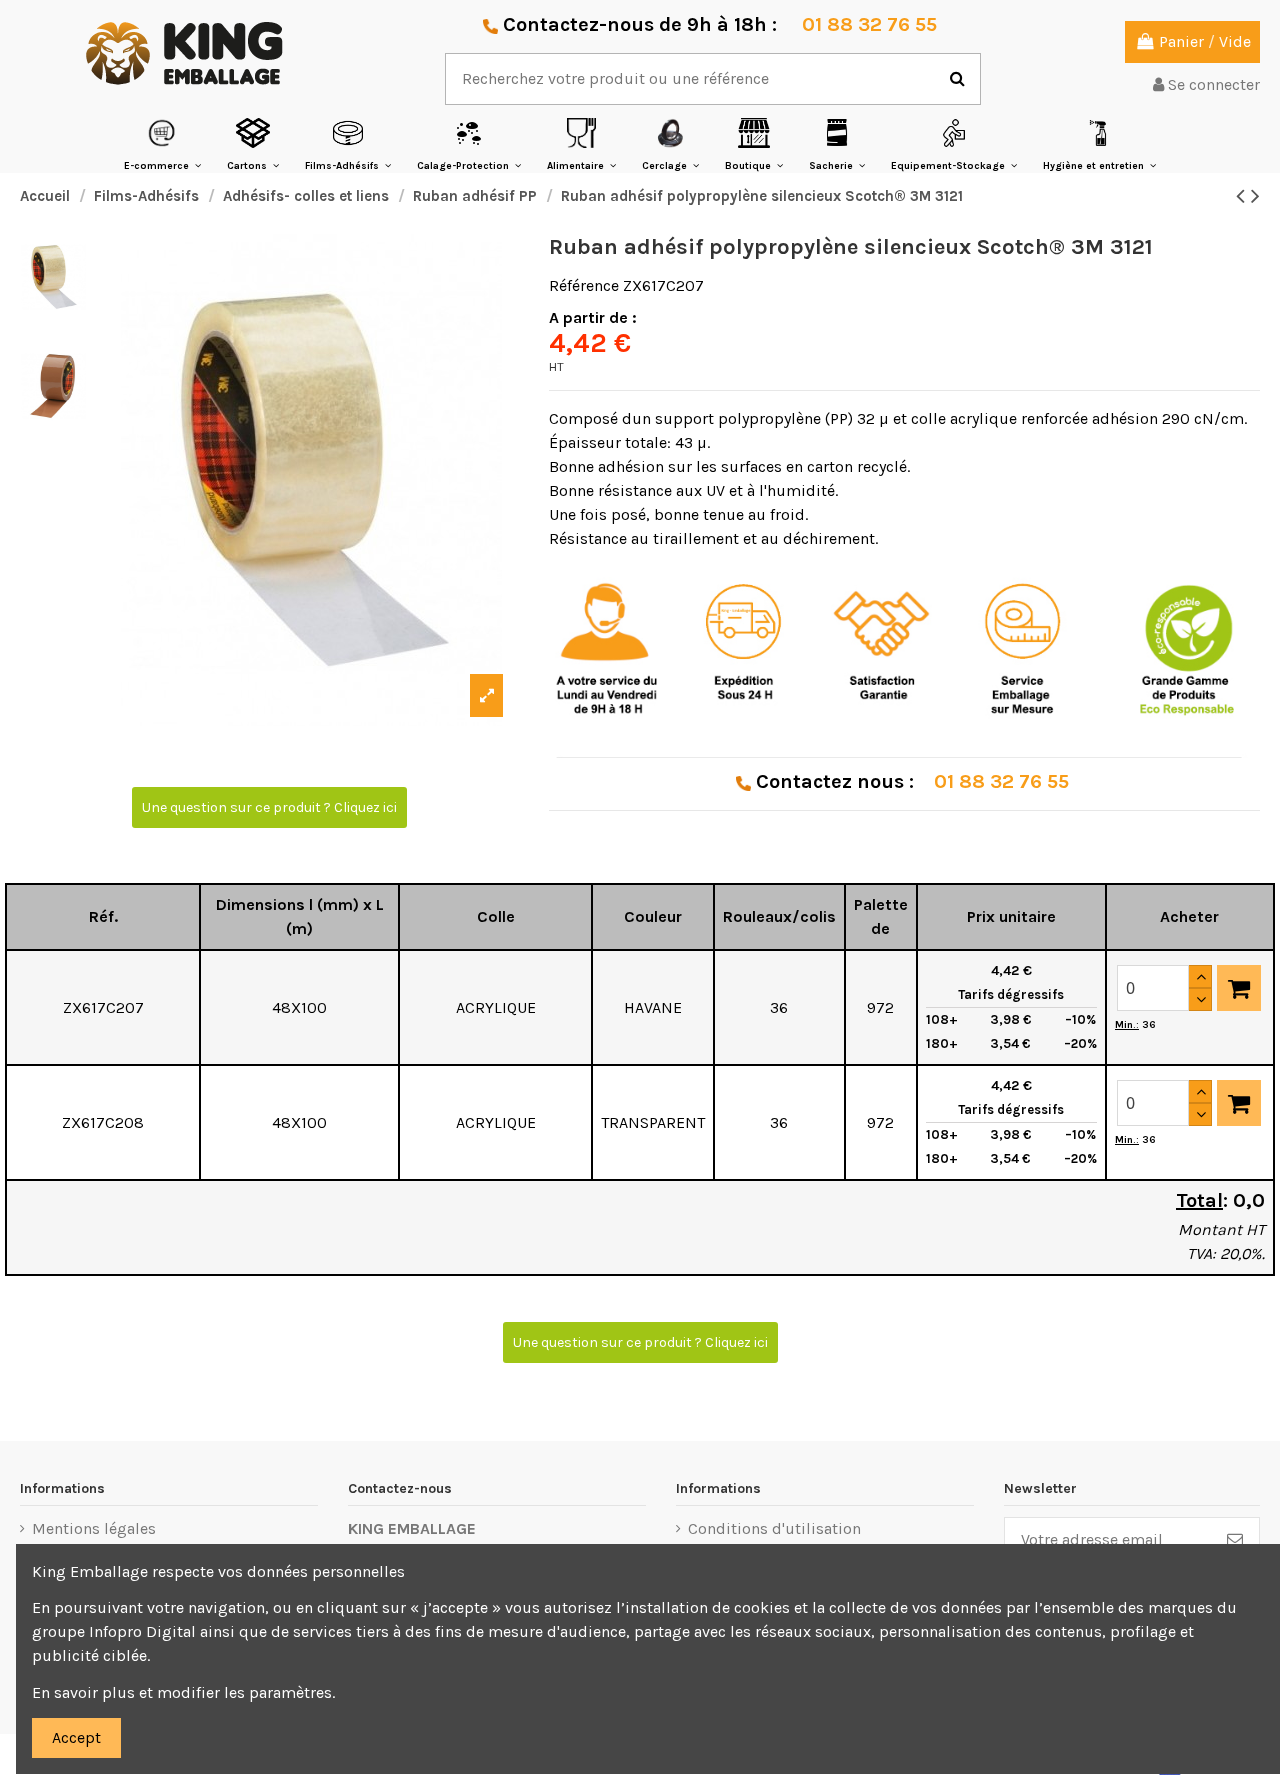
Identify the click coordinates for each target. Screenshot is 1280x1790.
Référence (584, 285)
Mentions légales (94, 1528)
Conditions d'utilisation (774, 1528)
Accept (76, 1737)
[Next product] (1255, 196)
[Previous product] (1243, 196)
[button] (162, 144)
